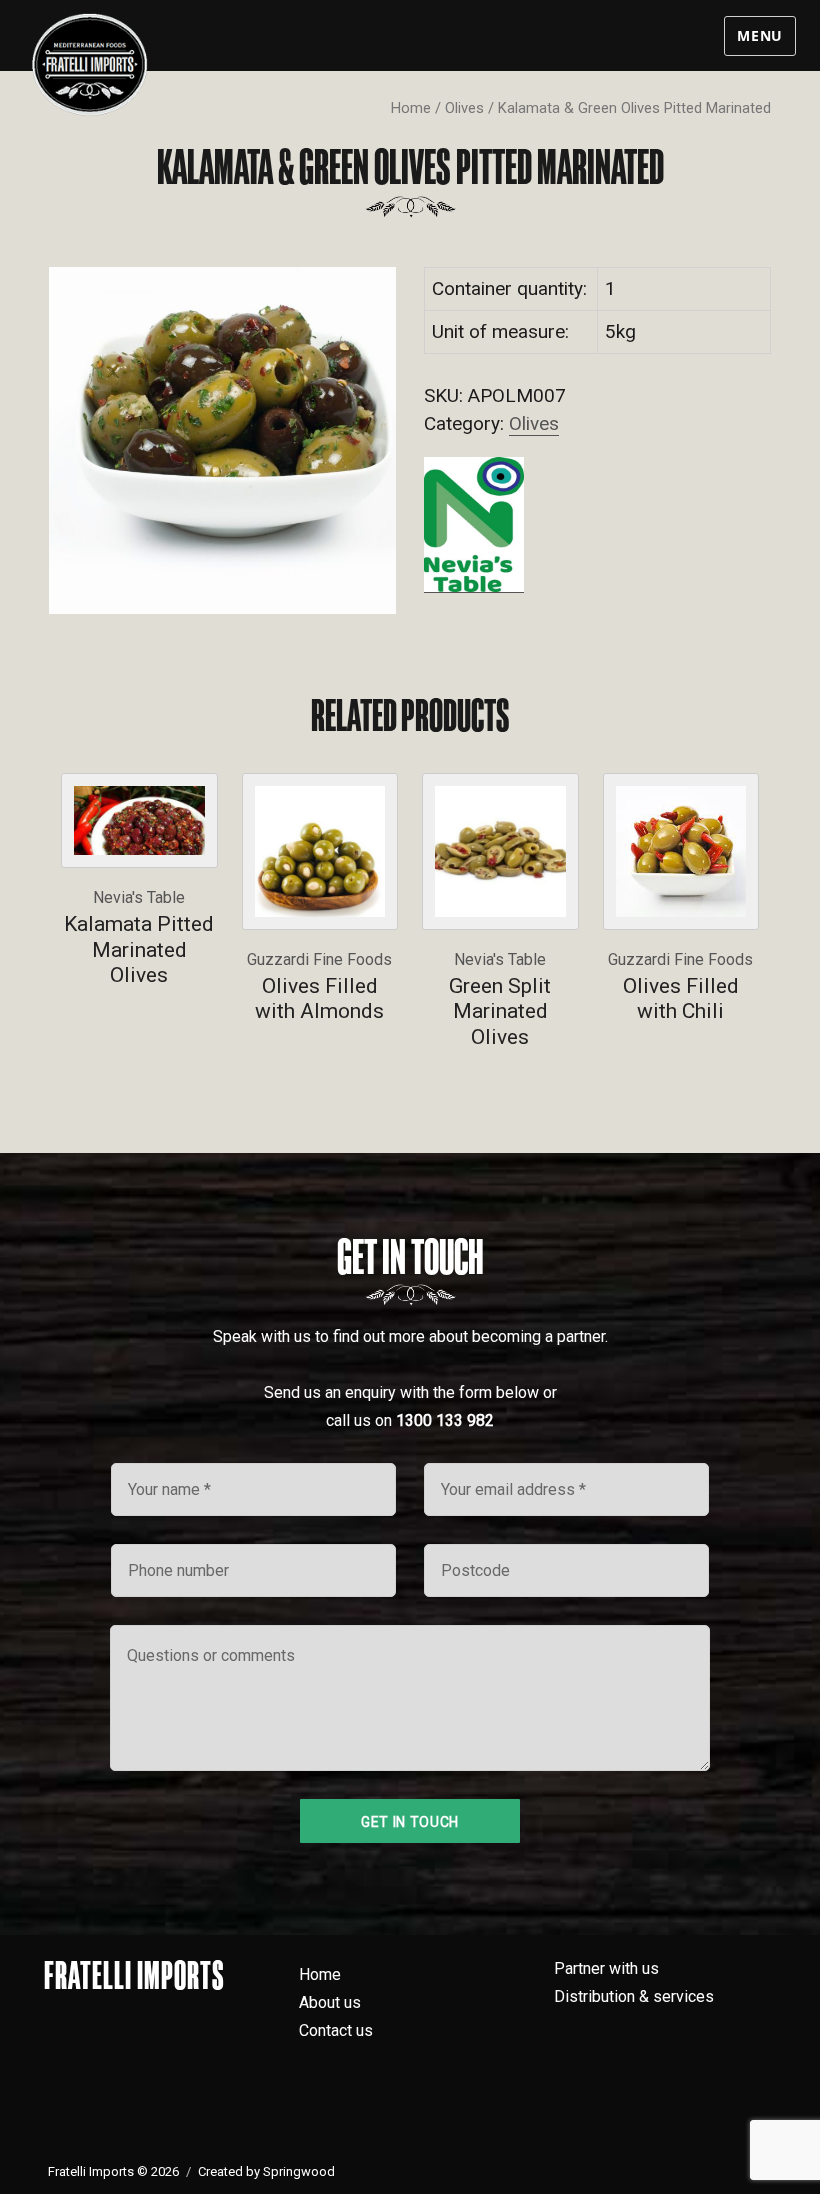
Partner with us (606, 1968)
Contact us (336, 2030)
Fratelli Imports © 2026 (113, 2171)
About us (330, 2002)
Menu (760, 35)
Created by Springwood (266, 2171)
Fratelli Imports (134, 1975)
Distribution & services (634, 1996)
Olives (464, 108)
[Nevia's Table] (474, 524)
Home (411, 108)
